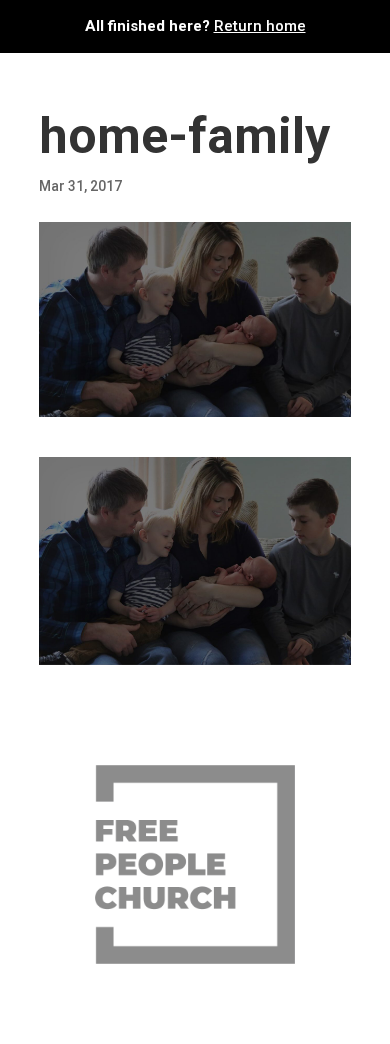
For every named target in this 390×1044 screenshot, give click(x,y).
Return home (260, 26)
